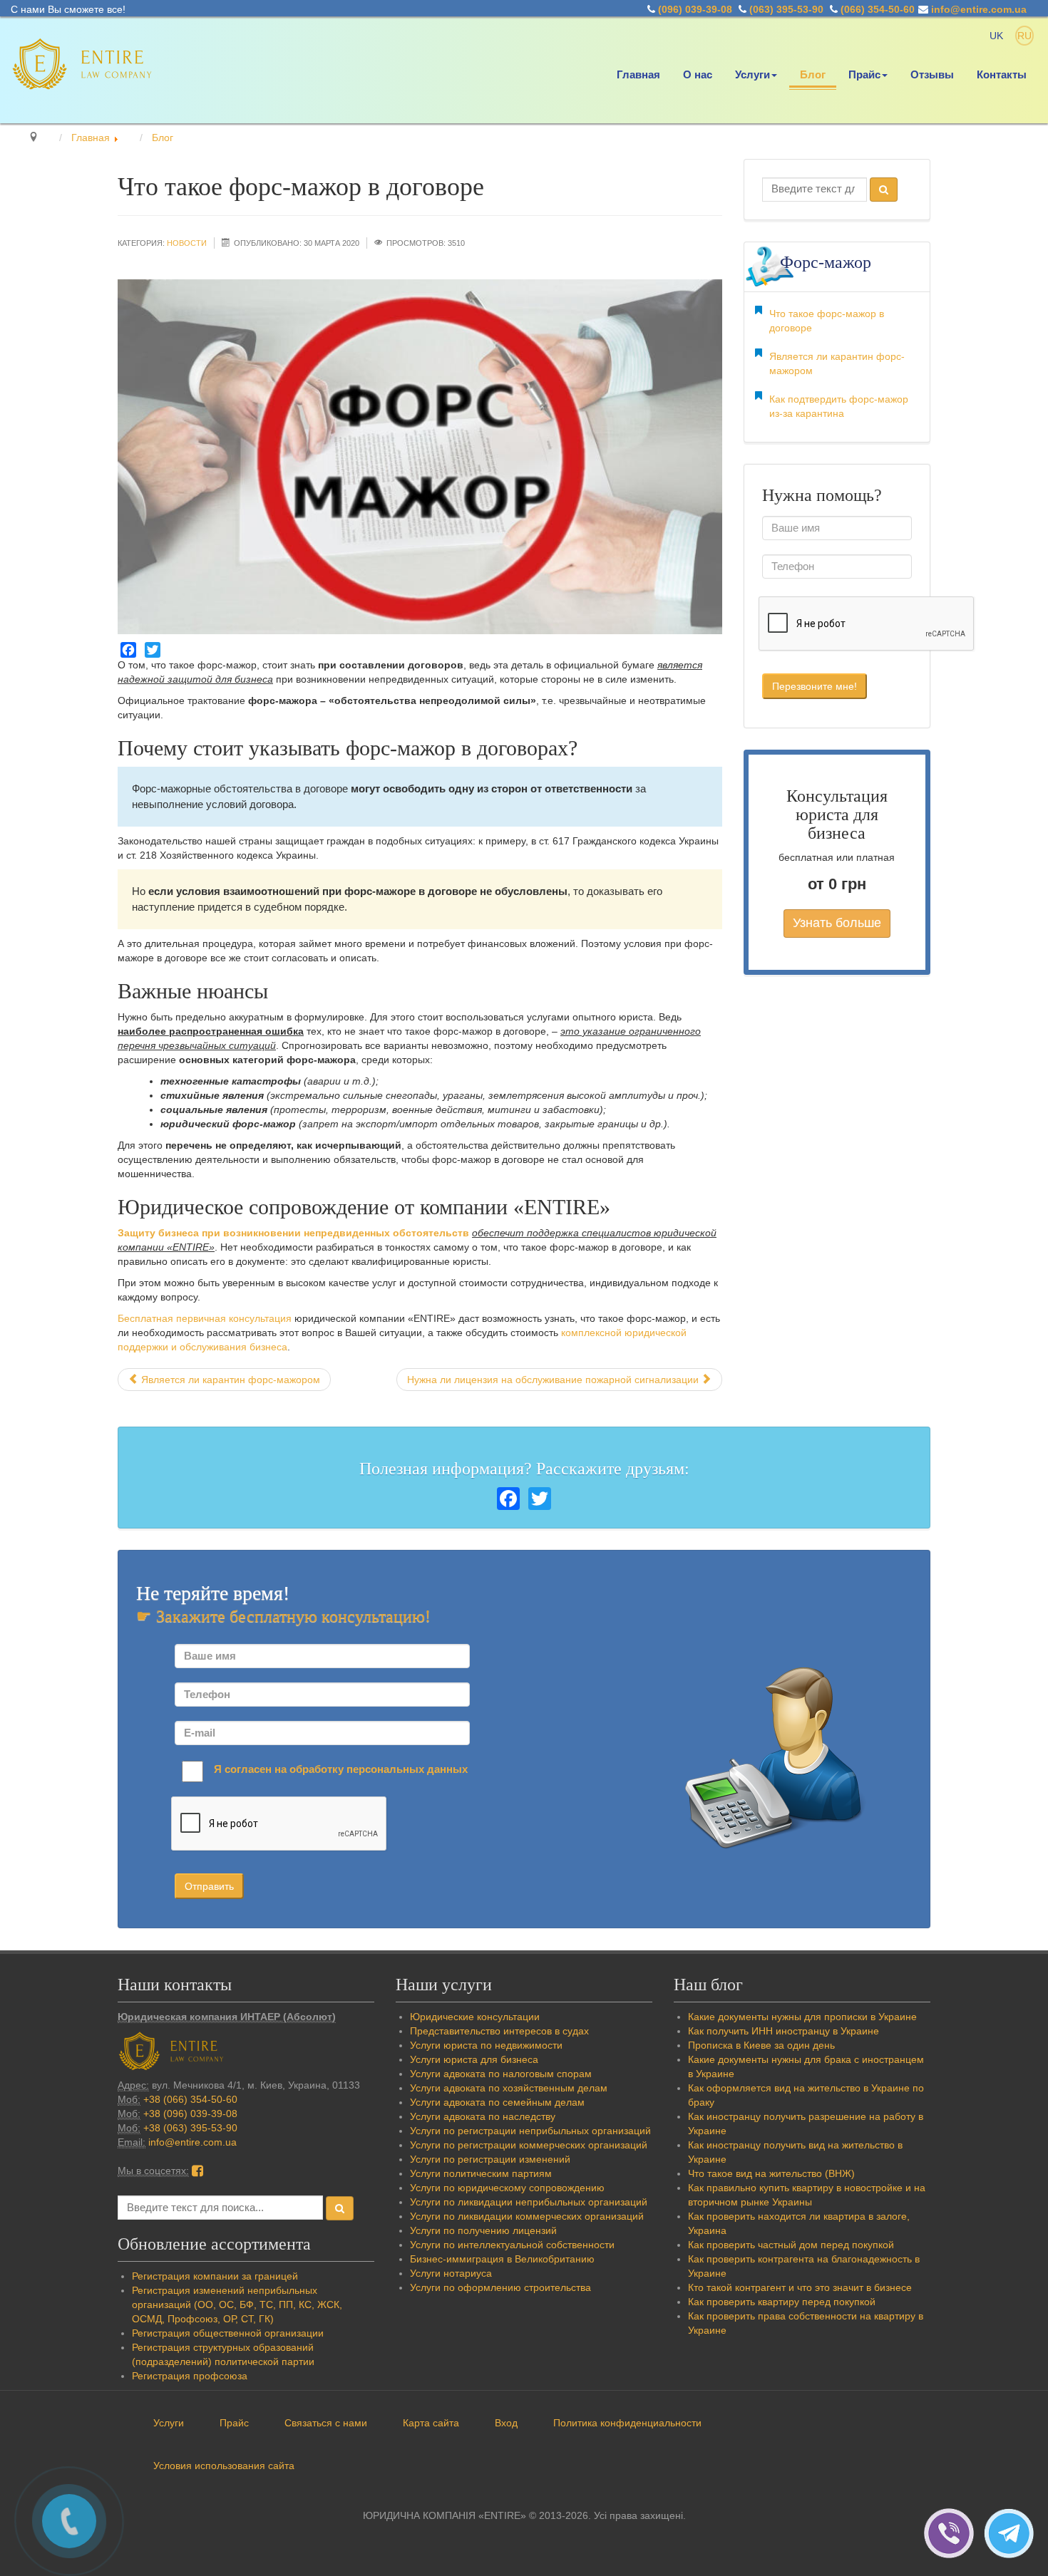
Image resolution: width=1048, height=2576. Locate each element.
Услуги (752, 75)
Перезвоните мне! (815, 686)
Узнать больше (837, 923)
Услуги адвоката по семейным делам (497, 2102)
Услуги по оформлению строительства (500, 2287)
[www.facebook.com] (197, 2171)
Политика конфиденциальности (627, 2423)
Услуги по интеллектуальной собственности (512, 2245)
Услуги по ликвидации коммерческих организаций (527, 2216)
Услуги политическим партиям (481, 2173)
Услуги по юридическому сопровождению (507, 2188)
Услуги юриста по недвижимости (486, 2045)
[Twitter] (153, 650)
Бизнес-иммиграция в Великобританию (502, 2259)
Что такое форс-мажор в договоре (827, 321)
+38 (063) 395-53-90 (190, 2128)
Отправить (209, 1886)
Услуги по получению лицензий (483, 2230)
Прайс (864, 75)
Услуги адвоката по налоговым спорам (501, 2074)
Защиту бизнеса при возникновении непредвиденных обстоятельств (293, 1233)
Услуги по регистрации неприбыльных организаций (530, 2131)
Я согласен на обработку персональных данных (341, 1769)
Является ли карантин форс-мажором (837, 363)
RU (1024, 36)
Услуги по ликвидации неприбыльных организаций (529, 2202)
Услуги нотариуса (451, 2273)
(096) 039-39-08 (695, 9)
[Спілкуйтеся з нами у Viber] (954, 2533)
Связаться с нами (326, 2423)
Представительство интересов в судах (499, 2031)
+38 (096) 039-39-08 (190, 2114)
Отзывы (932, 75)
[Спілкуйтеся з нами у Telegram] (1012, 2533)
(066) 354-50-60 (878, 9)
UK (998, 36)
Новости (187, 243)
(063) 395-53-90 (786, 9)
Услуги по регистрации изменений (490, 2159)
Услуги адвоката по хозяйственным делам (509, 2088)
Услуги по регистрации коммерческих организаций (529, 2145)
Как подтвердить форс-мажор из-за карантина (839, 406)
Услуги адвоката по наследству (483, 2116)
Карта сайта (431, 2423)
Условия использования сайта (224, 2466)
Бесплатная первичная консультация (205, 1318)
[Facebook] (128, 650)
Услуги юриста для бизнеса (474, 2059)
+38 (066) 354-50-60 (190, 2099)
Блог (813, 75)
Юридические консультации (475, 2017)
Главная (638, 75)
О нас (698, 75)
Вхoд (506, 2423)
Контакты (1002, 75)
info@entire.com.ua (979, 9)
